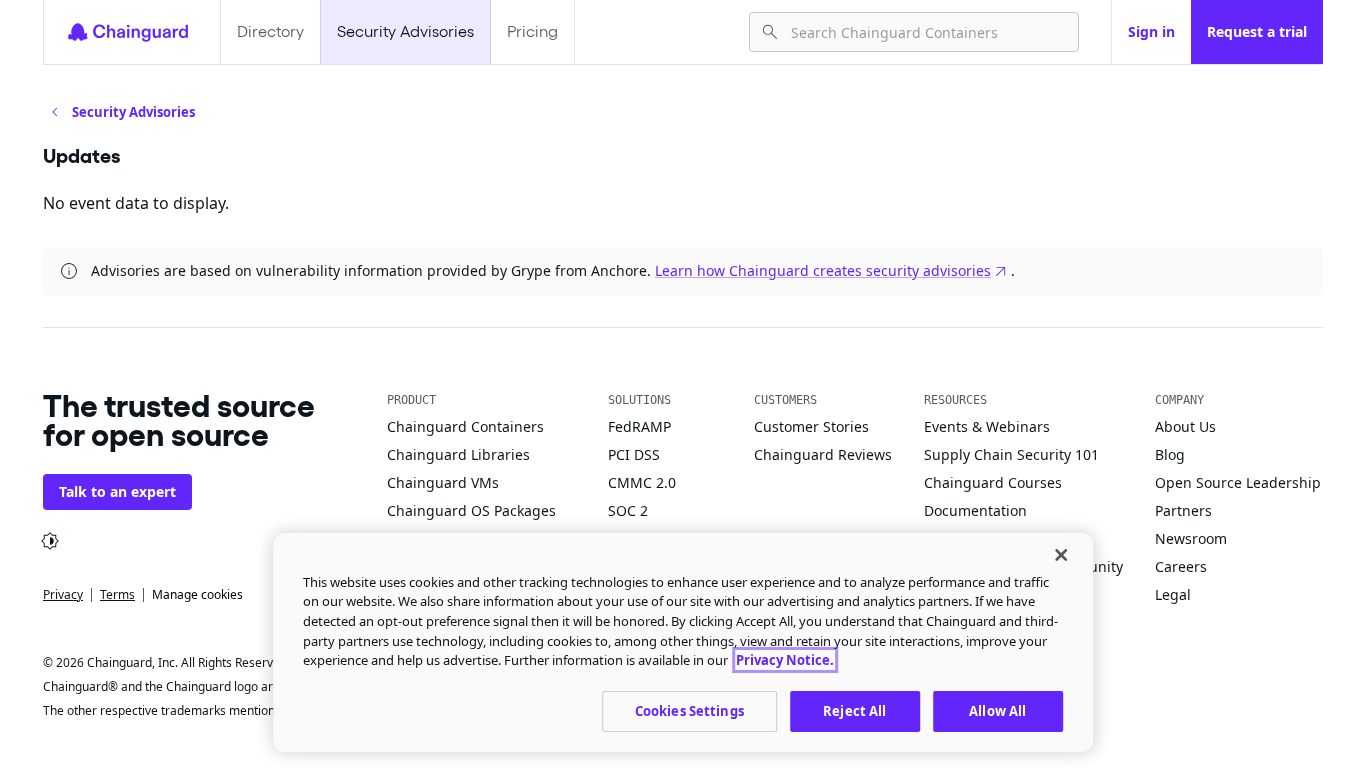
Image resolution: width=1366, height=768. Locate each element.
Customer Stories (811, 426)
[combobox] (926, 32)
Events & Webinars (987, 426)
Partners (1183, 510)
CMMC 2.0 (642, 482)
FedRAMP (639, 426)
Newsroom (1191, 538)
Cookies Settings (689, 710)
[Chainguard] (128, 32)
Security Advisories (405, 31)
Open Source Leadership (1238, 482)
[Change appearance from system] (50, 541)
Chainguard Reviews (823, 454)
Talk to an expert (117, 491)
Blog (1170, 454)
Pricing (532, 31)
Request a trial (1257, 31)
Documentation (975, 510)
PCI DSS (634, 454)
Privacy (63, 594)
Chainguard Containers (465, 426)
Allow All (997, 710)
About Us (1185, 426)
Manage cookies (197, 594)
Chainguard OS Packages (471, 510)
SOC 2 (628, 510)
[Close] (1061, 555)
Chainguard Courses (993, 482)
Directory (270, 31)
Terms (117, 594)
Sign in (1151, 31)
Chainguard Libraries (458, 454)
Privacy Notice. (785, 660)
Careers (1181, 566)
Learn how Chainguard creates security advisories (823, 270)
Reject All (854, 710)
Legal (1173, 594)
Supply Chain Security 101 (1011, 454)
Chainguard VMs (443, 482)
